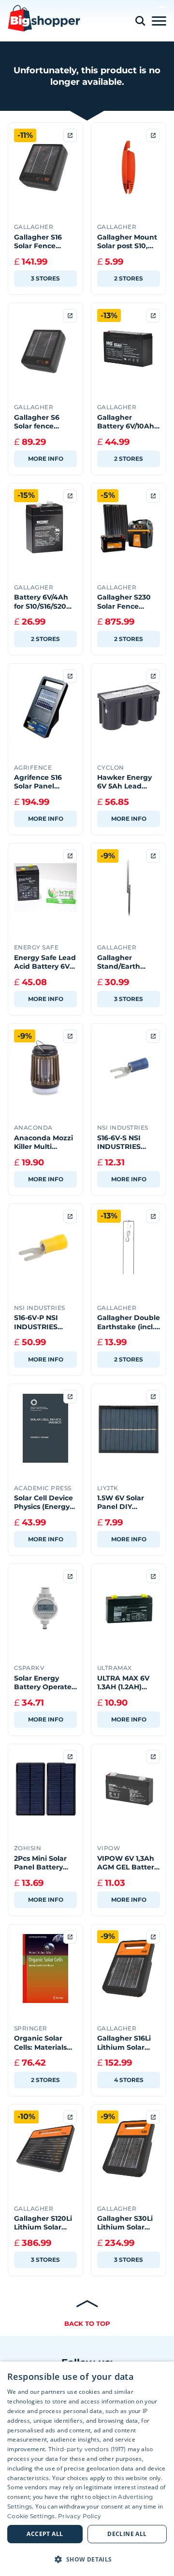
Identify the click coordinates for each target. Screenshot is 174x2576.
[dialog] (87, 2469)
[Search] (140, 21)
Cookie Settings (31, 2516)
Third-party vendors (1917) (87, 2449)
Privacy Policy (80, 2516)
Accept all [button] (45, 2534)
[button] (87, 2559)
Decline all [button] (127, 2534)
